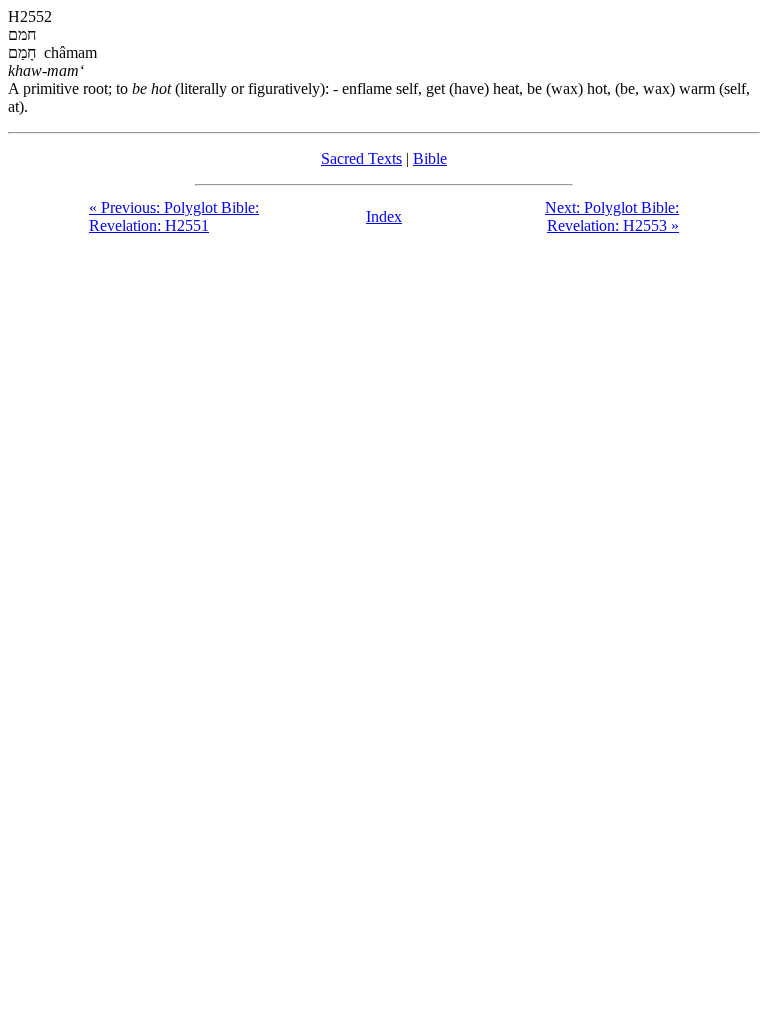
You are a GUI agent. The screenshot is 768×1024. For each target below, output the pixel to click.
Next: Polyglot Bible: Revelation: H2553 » (612, 216)
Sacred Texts (361, 158)
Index (384, 216)
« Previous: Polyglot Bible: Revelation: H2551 (174, 216)
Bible (430, 158)
